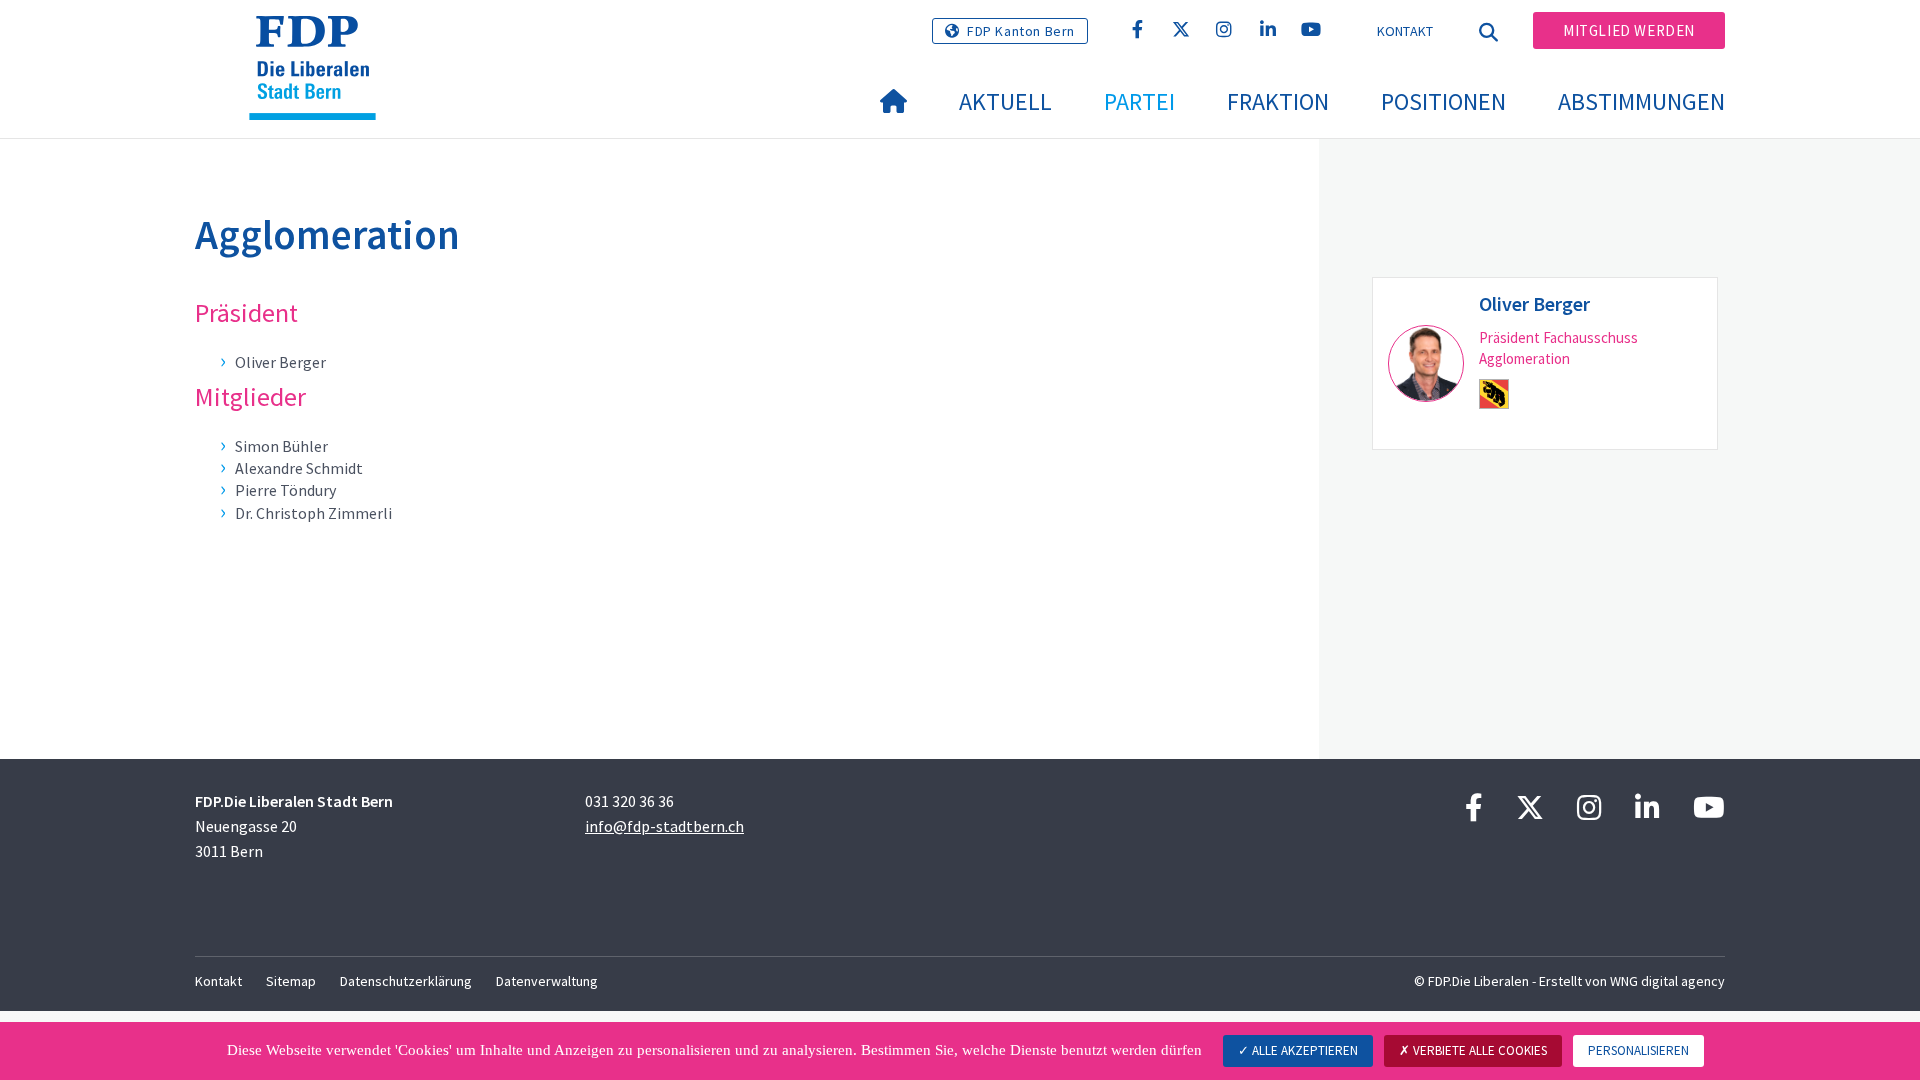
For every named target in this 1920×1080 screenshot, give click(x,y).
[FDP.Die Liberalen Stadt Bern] (320, 41)
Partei (1139, 101)
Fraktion (1278, 101)
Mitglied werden (1629, 30)
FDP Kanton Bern (1021, 31)
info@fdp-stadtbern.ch (664, 826)
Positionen (1443, 101)
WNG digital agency (1667, 981)
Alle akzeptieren (1303, 1050)
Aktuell (1005, 101)
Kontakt (1405, 31)
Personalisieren (1638, 1050)
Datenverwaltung (547, 981)
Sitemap (291, 981)
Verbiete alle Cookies (1478, 1050)
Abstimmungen (1641, 101)
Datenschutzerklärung (406, 981)
